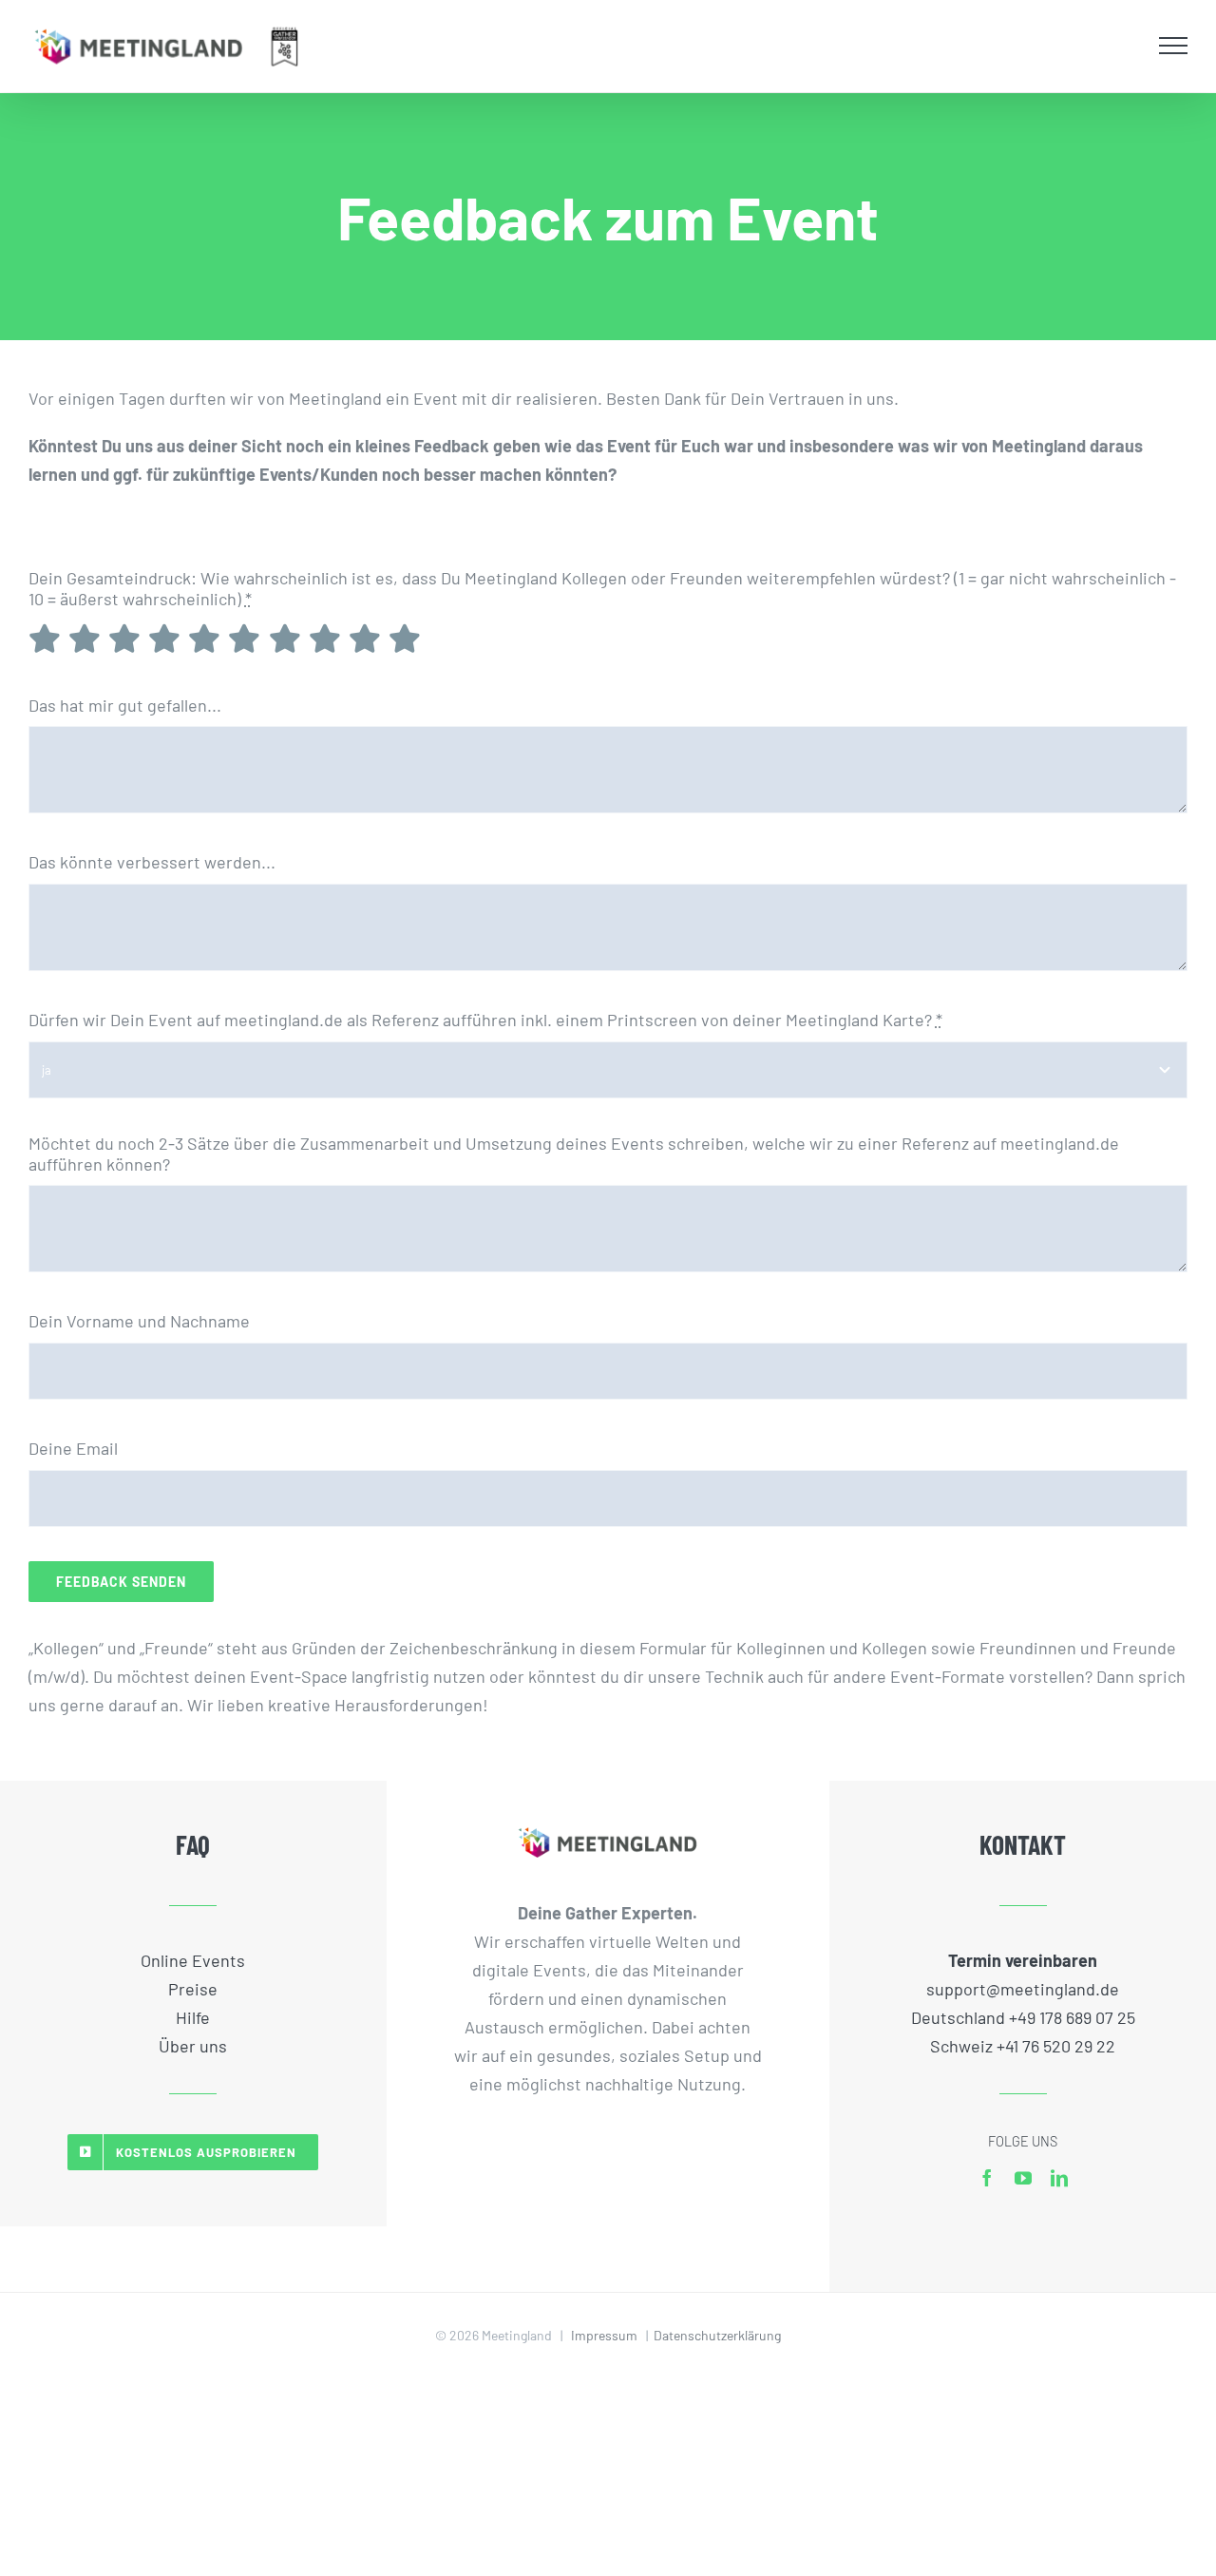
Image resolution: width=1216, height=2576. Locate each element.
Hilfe (193, 2017)
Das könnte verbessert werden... (152, 862)
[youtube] (1023, 2178)
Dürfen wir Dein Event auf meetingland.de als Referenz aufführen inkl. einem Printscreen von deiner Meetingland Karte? (485, 1020)
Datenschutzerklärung (717, 2335)
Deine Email (73, 1448)
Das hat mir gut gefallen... (125, 705)
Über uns (193, 2046)
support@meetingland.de (1023, 1989)
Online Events (193, 1960)
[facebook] (987, 2178)
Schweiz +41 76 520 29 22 (1023, 2046)
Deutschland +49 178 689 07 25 (1023, 2017)
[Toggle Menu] (1174, 46)
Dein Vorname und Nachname (139, 1321)
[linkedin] (1059, 2178)
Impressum (604, 2335)
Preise (193, 1989)
